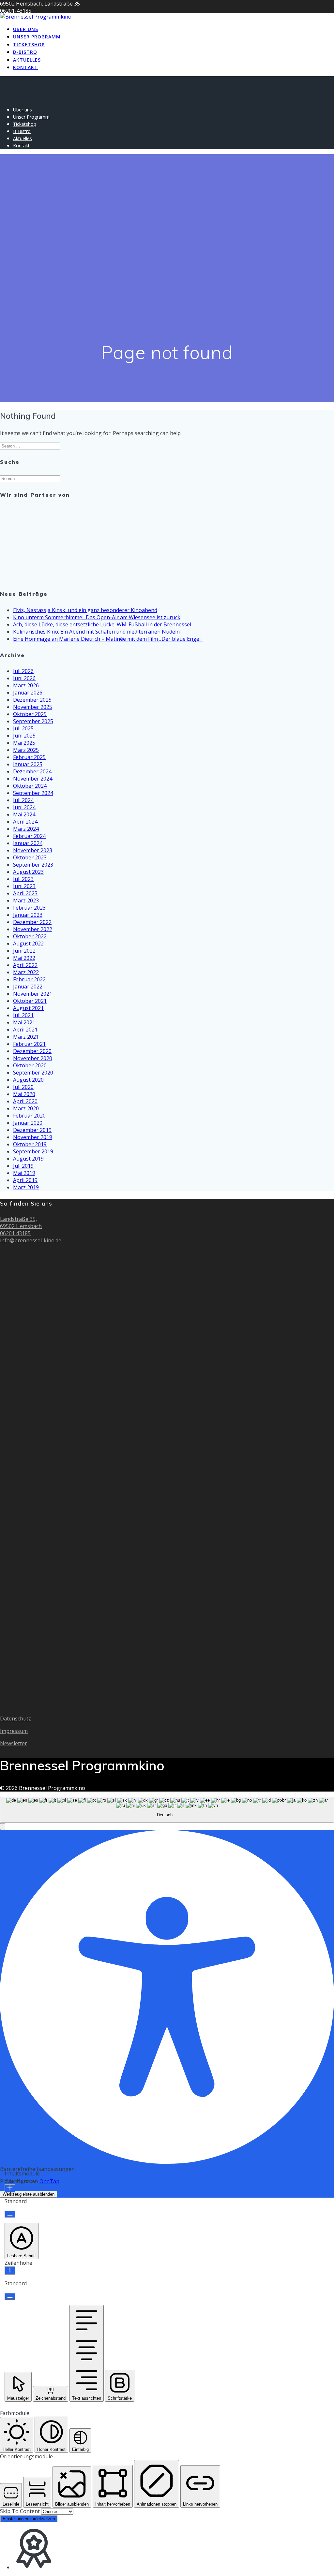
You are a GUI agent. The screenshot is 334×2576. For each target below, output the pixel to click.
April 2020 (25, 1101)
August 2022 (28, 944)
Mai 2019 (24, 1173)
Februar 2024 (29, 836)
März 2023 (26, 900)
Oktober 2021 (30, 1001)
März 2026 (26, 685)
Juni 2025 (24, 736)
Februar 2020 (29, 1116)
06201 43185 (15, 1233)
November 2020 (33, 1058)
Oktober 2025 (30, 714)
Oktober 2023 (30, 857)
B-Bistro (25, 52)
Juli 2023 (23, 879)
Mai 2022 (24, 958)
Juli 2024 (23, 800)
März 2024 (26, 829)
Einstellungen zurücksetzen (29, 2519)
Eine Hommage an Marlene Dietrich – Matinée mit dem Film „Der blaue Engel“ (108, 639)
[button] (3, 1827)
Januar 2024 (28, 843)
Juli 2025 (23, 728)
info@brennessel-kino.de (31, 1240)
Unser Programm (37, 37)
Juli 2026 (23, 671)
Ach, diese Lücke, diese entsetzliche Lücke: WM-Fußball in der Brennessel (102, 624)
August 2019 (28, 1159)
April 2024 (25, 822)
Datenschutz (15, 1719)
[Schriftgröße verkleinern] (10, 2214)
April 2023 (25, 893)
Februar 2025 (29, 757)
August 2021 (28, 1008)
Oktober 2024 (30, 786)
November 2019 (33, 1137)
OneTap (49, 2181)
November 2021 (33, 994)
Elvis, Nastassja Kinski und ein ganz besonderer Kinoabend (85, 610)
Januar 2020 (28, 1123)
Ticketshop (29, 44)
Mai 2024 (24, 814)
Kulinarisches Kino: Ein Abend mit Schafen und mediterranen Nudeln (96, 632)
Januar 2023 (28, 915)
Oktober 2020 (30, 1065)
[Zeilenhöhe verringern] (10, 2296)
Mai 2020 (24, 1094)
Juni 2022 (24, 951)
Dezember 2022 (32, 922)
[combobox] (167, 1810)
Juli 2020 (23, 1087)
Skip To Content (21, 2511)
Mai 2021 (24, 1022)
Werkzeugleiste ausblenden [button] (29, 2194)
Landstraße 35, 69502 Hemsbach (21, 1222)
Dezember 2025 (32, 700)
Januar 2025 (28, 764)
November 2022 (33, 929)
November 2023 (33, 850)
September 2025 (33, 721)
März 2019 (26, 1187)
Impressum (14, 1731)
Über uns (26, 29)
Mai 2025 (24, 743)
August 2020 (28, 1080)
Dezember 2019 (32, 1130)
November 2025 (33, 707)
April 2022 (25, 965)
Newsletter (14, 1743)
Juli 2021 (23, 1015)
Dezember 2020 (32, 1051)
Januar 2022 (28, 987)
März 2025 (26, 750)
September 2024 (33, 793)
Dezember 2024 (32, 771)
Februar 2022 (29, 979)
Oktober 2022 (30, 936)
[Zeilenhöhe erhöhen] (10, 2270)
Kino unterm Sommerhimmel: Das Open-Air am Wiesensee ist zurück (97, 617)
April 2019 (25, 1180)
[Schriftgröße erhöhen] (10, 2188)
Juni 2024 (24, 807)
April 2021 (25, 1030)
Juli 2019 (23, 1166)
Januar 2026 (28, 693)
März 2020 (26, 1108)
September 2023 (33, 865)
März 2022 (26, 972)
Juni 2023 (24, 886)
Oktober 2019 (30, 1144)
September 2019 (33, 1151)
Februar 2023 (29, 908)
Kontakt (25, 67)
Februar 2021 (29, 1044)
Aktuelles (27, 60)
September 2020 (33, 1073)
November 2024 (33, 779)
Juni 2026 (24, 678)
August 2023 (28, 872)
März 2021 (26, 1037)
